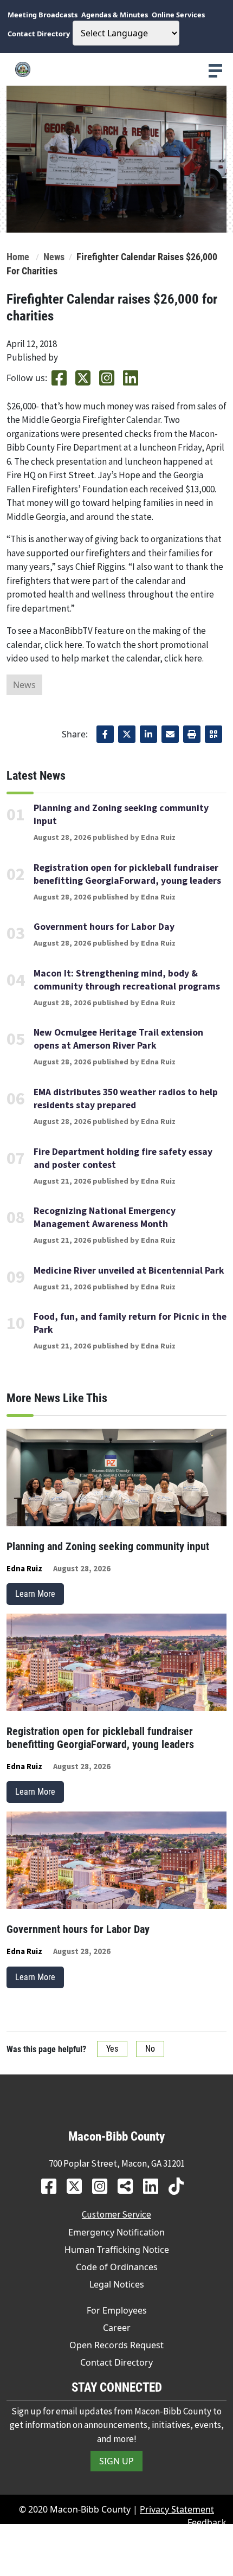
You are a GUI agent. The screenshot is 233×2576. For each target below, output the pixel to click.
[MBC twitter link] (78, 2186)
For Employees (117, 2310)
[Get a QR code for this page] (213, 734)
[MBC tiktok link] (180, 2186)
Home (18, 257)
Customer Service (116, 2214)
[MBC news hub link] (129, 2186)
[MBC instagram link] (104, 2186)
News (54, 257)
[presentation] (215, 71)
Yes (112, 2049)
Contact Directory (116, 2362)
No (150, 2049)
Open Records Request (116, 2345)
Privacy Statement (177, 2509)
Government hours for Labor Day (104, 927)
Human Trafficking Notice (117, 2250)
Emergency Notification (116, 2232)
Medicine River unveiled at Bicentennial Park (129, 1270)
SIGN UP (116, 2461)
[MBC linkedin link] (155, 2186)
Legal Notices (117, 2284)
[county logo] (116, 69)
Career (117, 2328)
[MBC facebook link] (53, 2186)
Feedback (207, 2522)
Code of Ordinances (117, 2267)
